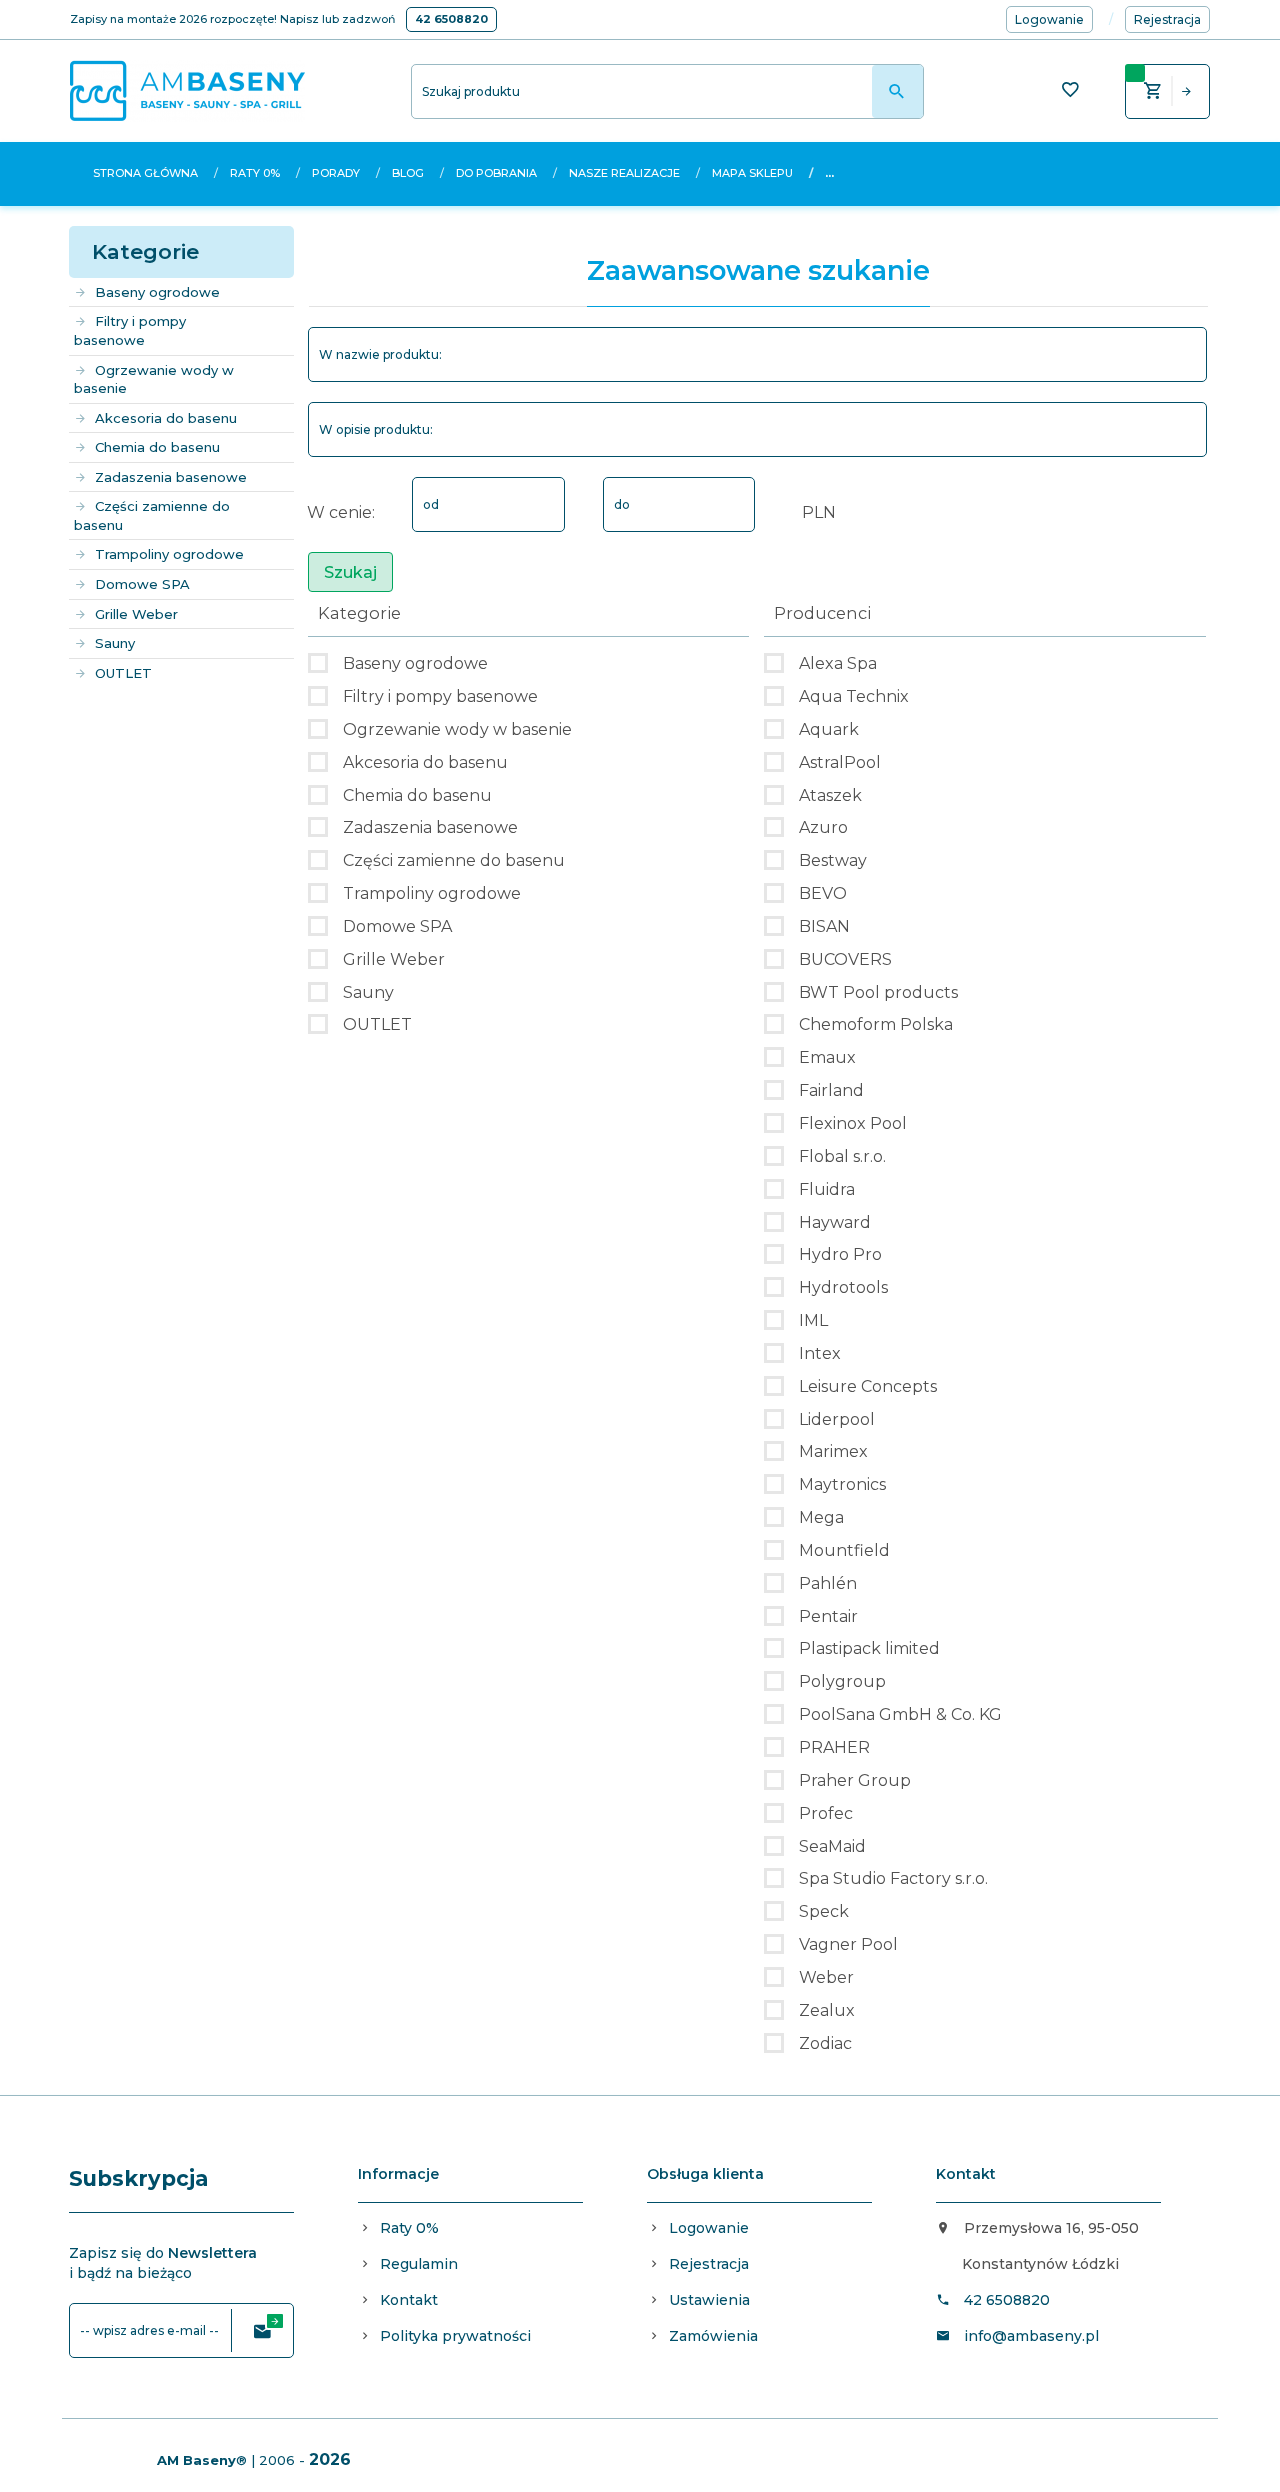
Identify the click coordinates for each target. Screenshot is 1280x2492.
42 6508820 (451, 19)
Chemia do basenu (157, 447)
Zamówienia (713, 2336)
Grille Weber (136, 614)
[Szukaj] (897, 91)
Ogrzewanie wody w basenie (154, 379)
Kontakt (409, 2300)
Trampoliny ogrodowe (169, 554)
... (829, 173)
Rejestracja (709, 2264)
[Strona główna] (187, 90)
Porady (336, 173)
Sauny (115, 643)
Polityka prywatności (455, 2336)
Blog (408, 173)
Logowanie (709, 2228)
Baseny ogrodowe (157, 292)
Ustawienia (709, 2300)
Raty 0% (255, 173)
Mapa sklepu (752, 173)
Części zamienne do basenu (152, 515)
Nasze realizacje (624, 173)
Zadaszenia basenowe (171, 477)
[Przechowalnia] (1070, 92)
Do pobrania (496, 173)
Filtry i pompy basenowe (130, 330)
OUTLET (123, 673)
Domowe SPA (142, 584)
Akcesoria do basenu (166, 418)
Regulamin (419, 2264)
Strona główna (145, 173)
